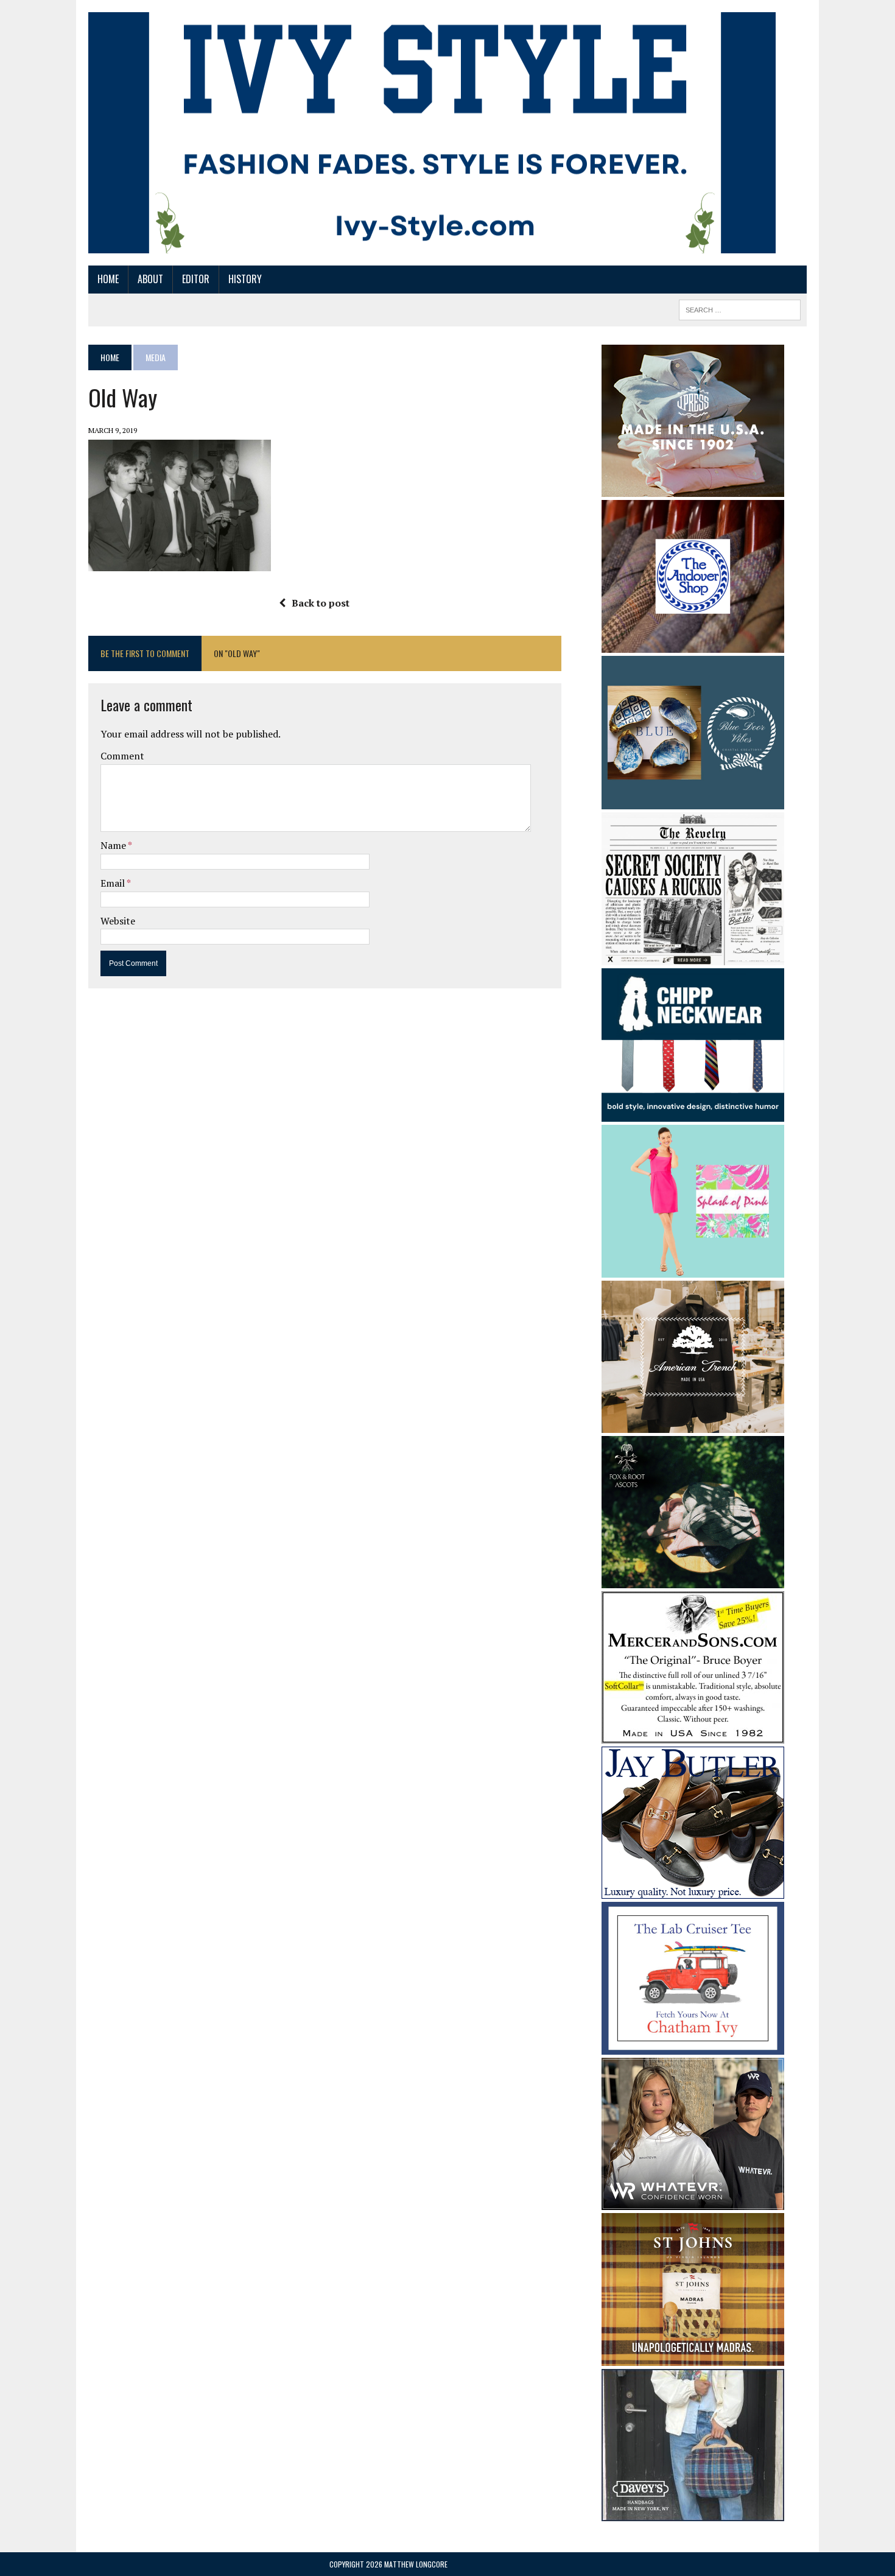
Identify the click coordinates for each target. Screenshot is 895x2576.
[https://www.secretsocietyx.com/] (693, 957)
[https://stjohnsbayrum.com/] (693, 2358)
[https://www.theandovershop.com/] (693, 644)
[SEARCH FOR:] (740, 308)
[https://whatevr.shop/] (693, 2202)
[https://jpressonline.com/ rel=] (693, 488)
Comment (122, 756)
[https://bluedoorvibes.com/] (693, 801)
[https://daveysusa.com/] (693, 2513)
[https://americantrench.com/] (693, 1424)
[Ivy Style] (432, 133)
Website (118, 921)
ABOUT (150, 279)
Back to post (321, 603)
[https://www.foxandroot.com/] (693, 1580)
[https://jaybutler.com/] (693, 1890)
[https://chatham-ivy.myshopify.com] (693, 2047)
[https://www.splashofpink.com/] (693, 1269)
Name (114, 845)
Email (114, 883)
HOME (108, 279)
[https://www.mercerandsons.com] (693, 1735)
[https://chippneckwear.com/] (693, 1113)
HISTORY (245, 279)
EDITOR (196, 279)
